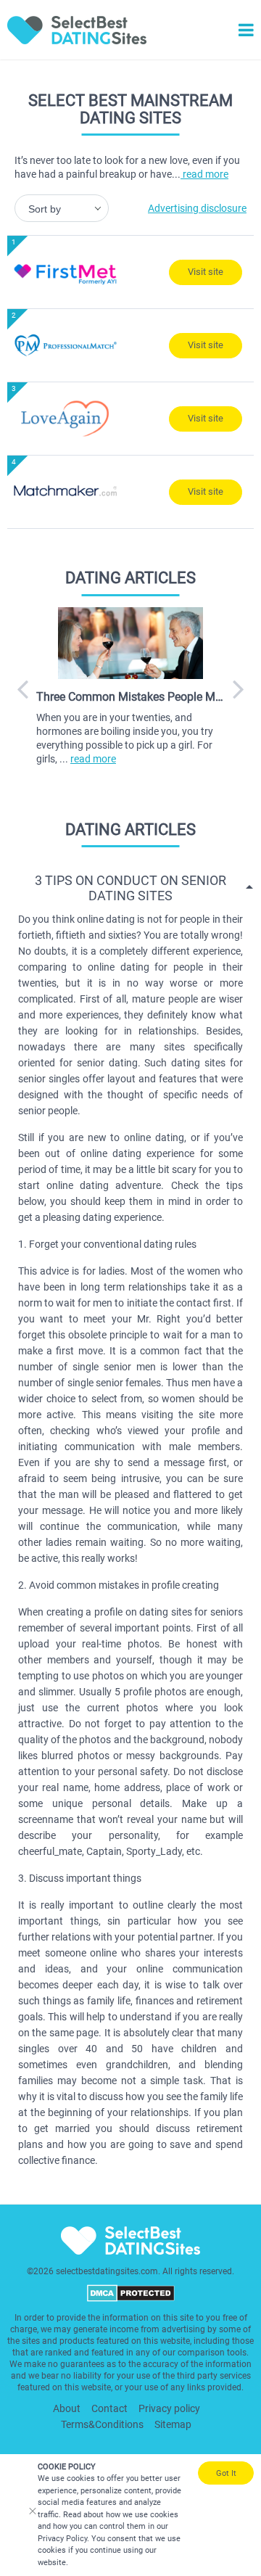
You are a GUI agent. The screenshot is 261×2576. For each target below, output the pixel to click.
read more (204, 174)
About (67, 2408)
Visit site (206, 272)
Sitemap (173, 2424)
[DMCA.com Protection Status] (131, 2299)
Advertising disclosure (197, 208)
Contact (109, 2408)
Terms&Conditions (102, 2424)
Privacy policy (169, 2408)
